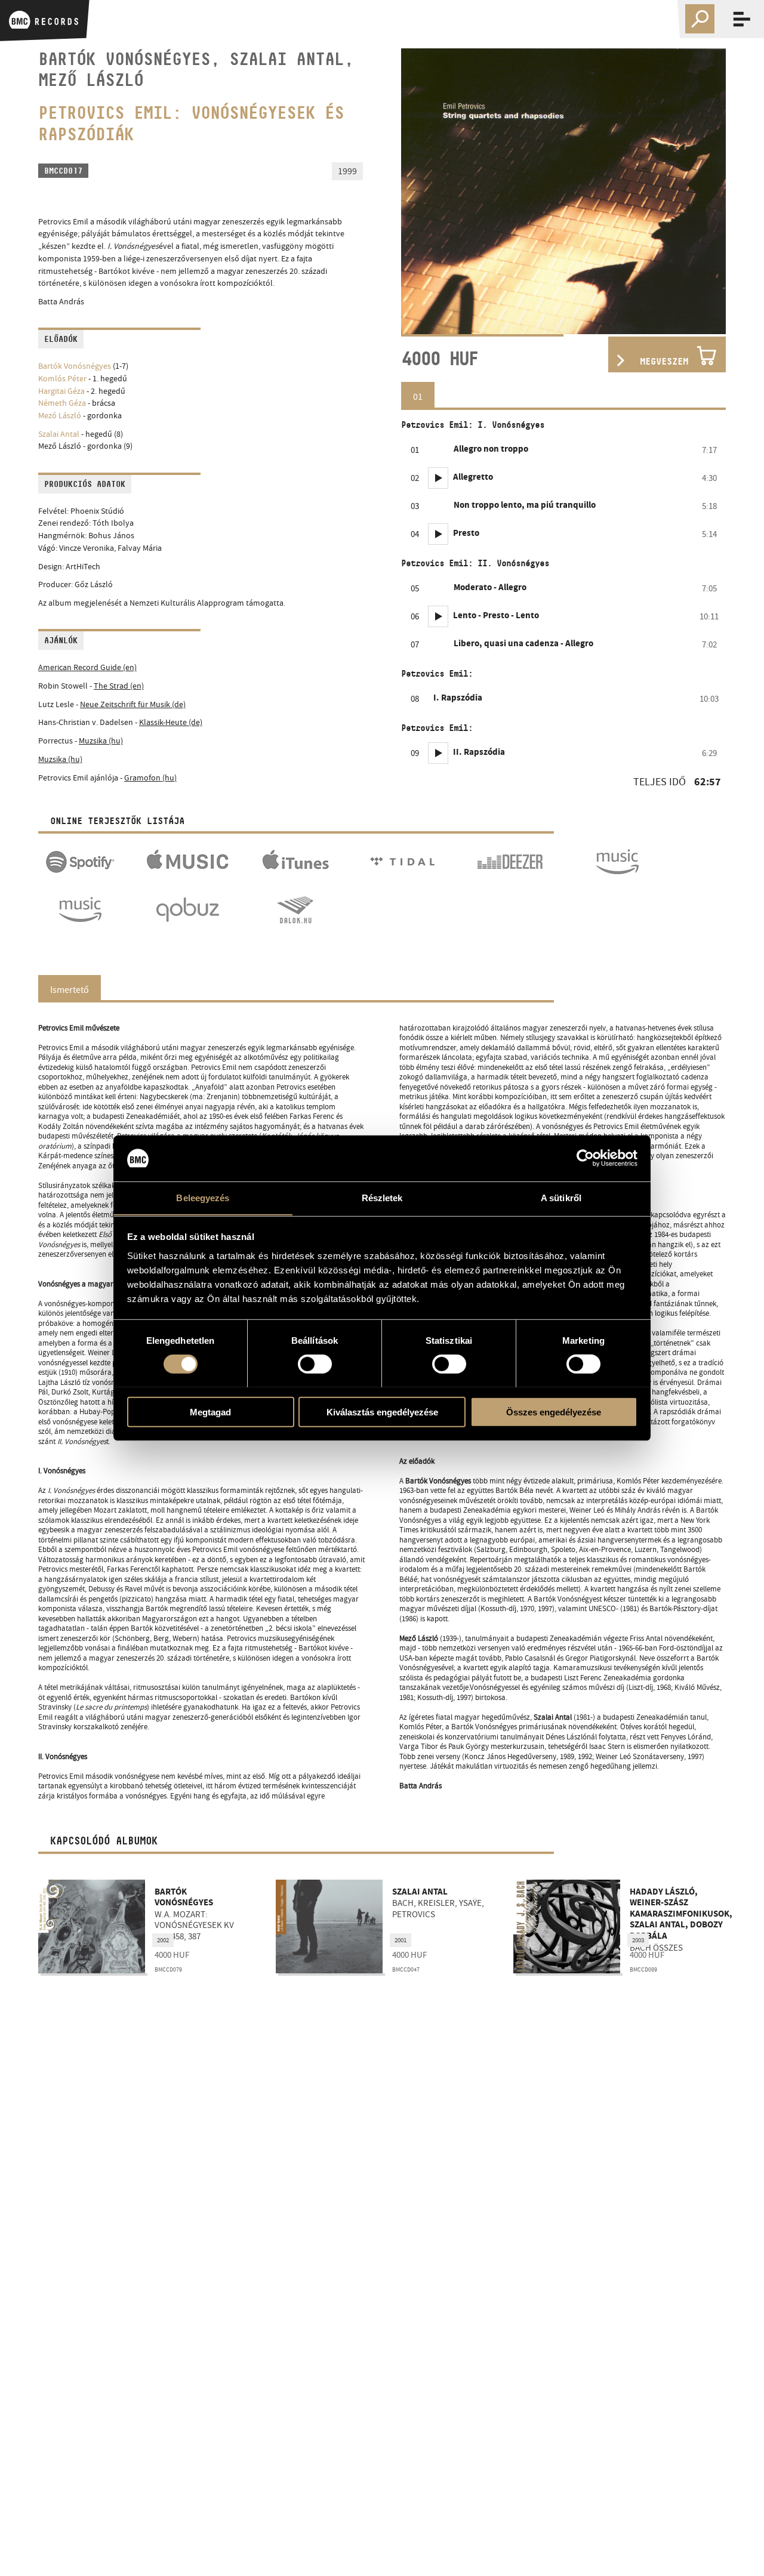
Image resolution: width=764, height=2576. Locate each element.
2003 (638, 1940)
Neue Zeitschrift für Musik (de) (133, 704)
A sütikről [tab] (561, 1197)
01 (418, 397)
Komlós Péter (62, 379)
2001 (401, 1940)
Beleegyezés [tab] (203, 1197)
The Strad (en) (119, 686)
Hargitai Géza (61, 391)
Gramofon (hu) (150, 778)
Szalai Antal (59, 434)
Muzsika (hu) (101, 741)
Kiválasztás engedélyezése (382, 1412)
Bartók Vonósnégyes (76, 366)
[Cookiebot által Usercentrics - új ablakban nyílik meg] (585, 1158)
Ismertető (70, 990)
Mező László (60, 416)
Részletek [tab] (382, 1197)
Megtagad (210, 1412)
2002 (163, 1940)
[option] (563, 191)
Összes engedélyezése (554, 1412)
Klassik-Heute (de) (171, 722)
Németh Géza (62, 403)
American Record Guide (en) (87, 667)
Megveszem (664, 361)
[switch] (315, 1363)
